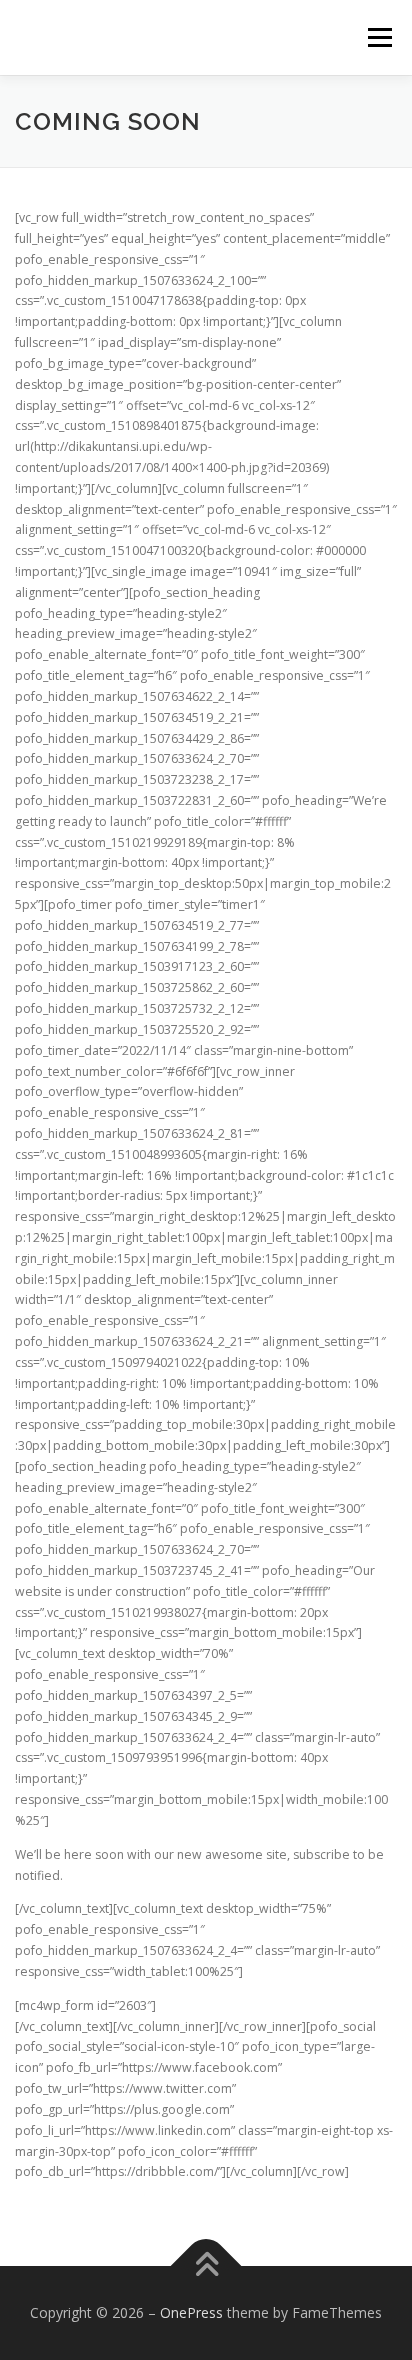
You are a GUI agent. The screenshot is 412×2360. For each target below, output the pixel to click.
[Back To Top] (206, 2266)
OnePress (191, 2312)
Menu (378, 37)
